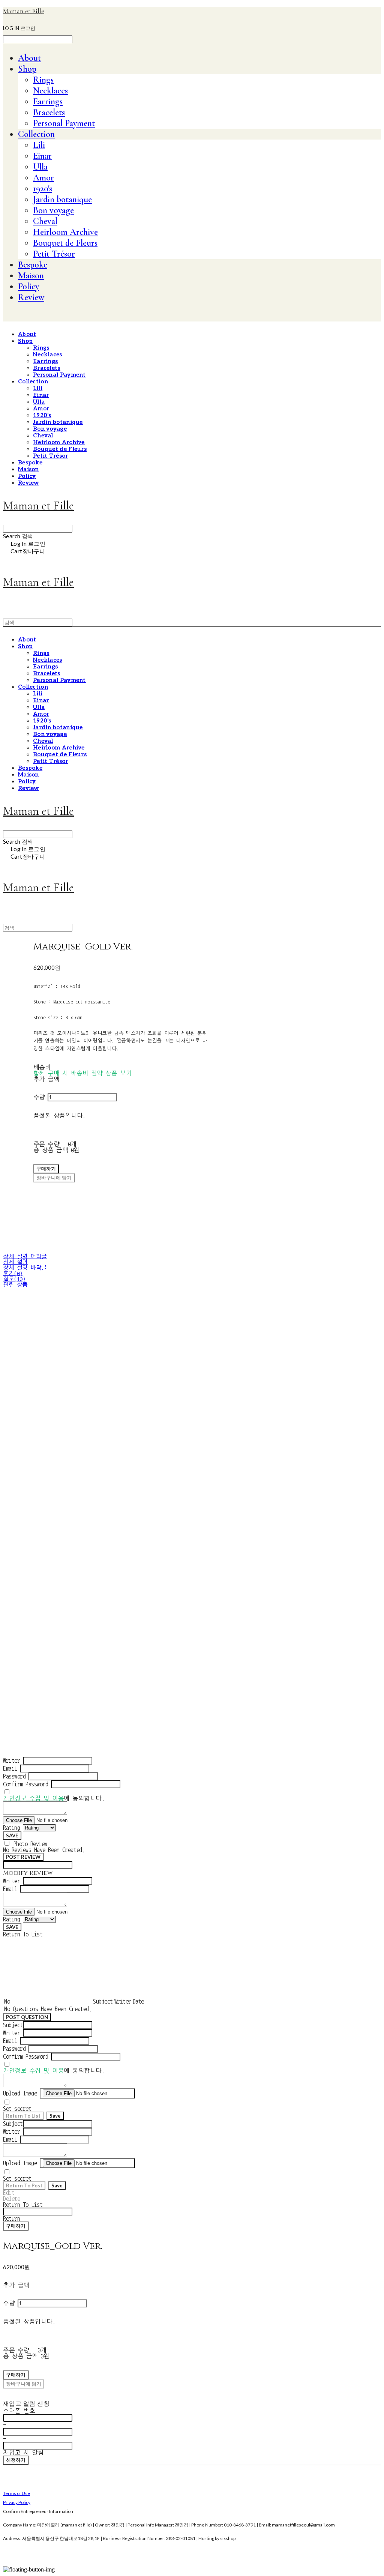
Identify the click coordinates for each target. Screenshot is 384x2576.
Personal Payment (64, 123)
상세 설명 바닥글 (25, 1268)
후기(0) (13, 1273)
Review (31, 297)
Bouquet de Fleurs (65, 243)
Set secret (17, 2109)
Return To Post (24, 2185)
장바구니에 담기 (24, 2384)
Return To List (23, 2116)
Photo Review (30, 1844)
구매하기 (16, 2226)
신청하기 (16, 2460)
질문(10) (14, 1279)
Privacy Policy (17, 2502)
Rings (43, 80)
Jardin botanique (62, 199)
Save (55, 2116)
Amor (43, 178)
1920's (43, 189)
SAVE (12, 1835)
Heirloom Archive (65, 232)
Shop (27, 69)
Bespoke (33, 265)
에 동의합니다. (54, 1798)
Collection (36, 134)
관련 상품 (15, 1285)
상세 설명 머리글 (25, 1256)
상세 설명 (15, 1262)
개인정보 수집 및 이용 (33, 1798)
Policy (28, 286)
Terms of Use (16, 2493)
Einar (42, 156)
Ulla (40, 167)
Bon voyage (53, 210)
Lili (39, 145)
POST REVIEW (23, 1857)
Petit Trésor (54, 254)
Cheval (45, 221)
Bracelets (49, 112)
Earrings (48, 101)
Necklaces (50, 91)
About (29, 58)
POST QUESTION (27, 2017)
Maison (31, 276)
